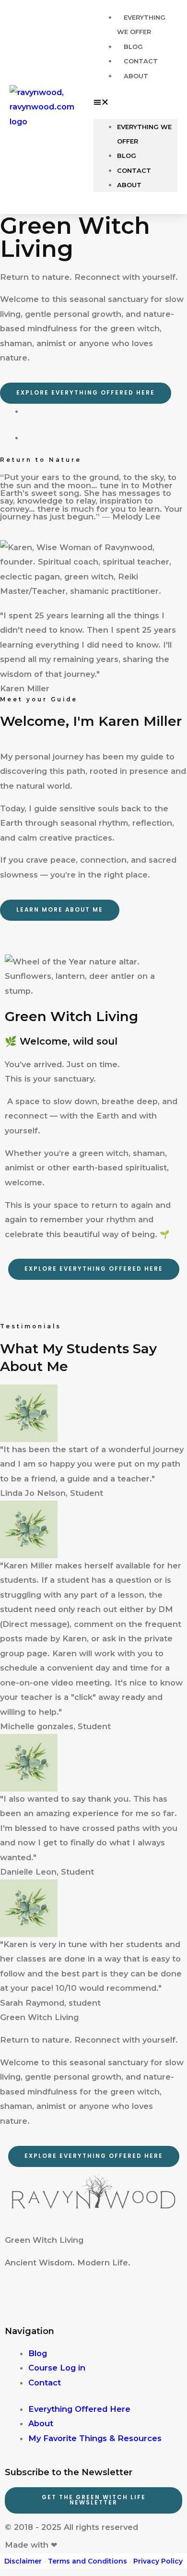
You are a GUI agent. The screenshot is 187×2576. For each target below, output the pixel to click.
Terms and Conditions (88, 2561)
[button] (135, 102)
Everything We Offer (144, 134)
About (136, 76)
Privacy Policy (158, 2561)
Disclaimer (23, 2561)
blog (127, 156)
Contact (134, 170)
